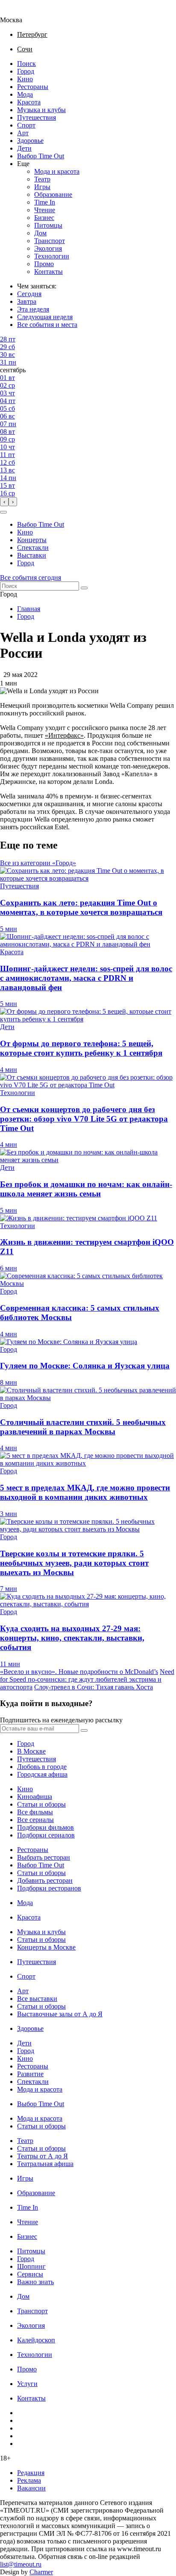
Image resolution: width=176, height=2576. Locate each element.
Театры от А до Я (43, 2156)
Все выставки (37, 1999)
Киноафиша (35, 1797)
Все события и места (47, 325)
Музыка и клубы (41, 110)
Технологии (52, 256)
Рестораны (33, 87)
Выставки (32, 555)
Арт (23, 133)
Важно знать (35, 2282)
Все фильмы (35, 1812)
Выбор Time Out (41, 156)
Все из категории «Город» (38, 863)
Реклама (29, 2480)
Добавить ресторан (45, 1880)
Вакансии (31, 2488)
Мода (25, 94)
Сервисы (30, 2274)
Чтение (45, 210)
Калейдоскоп (36, 2340)
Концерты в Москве (46, 1947)
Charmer (41, 2572)
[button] (3, 512)
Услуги (27, 2384)
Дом (40, 233)
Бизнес (44, 218)
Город (26, 71)
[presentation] (4, 502)
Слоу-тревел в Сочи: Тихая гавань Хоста (94, 1687)
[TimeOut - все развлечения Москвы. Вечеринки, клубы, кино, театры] (19, 12)
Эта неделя (33, 309)
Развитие (30, 2074)
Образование (53, 194)
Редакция (31, 2473)
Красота (29, 102)
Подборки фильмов (45, 1827)
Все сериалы (35, 1820)
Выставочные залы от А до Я (60, 2014)
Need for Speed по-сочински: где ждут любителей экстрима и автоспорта (87, 1679)
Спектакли (33, 548)
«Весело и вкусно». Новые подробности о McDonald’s (79, 1672)
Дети (24, 148)
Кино (25, 79)
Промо (44, 264)
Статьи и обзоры (41, 1804)
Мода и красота (57, 171)
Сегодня (29, 294)
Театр (42, 179)
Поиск (26, 64)
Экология (48, 248)
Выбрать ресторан (44, 1857)
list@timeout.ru (21, 2564)
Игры (42, 187)
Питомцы (48, 225)
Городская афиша (42, 1774)
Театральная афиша (45, 2164)
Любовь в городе (42, 1767)
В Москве (31, 1751)
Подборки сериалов (46, 1835)
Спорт (26, 125)
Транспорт (50, 241)
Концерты (32, 540)
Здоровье (30, 141)
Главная (29, 609)
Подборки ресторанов (49, 1888)
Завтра (27, 301)
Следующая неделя (45, 317)
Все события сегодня (31, 577)
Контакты (48, 272)
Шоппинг (31, 2266)
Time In (45, 202)
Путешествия (37, 117)
